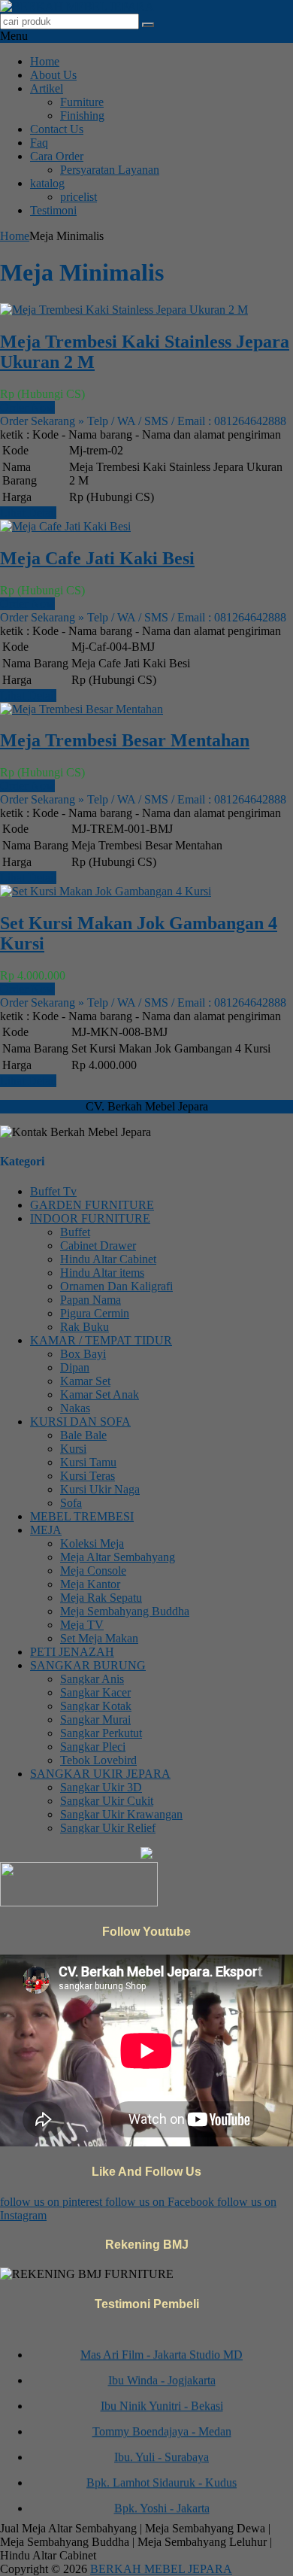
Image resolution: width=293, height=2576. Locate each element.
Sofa (71, 1503)
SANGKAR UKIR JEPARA (100, 1774)
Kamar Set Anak (100, 1394)
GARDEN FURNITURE (92, 1205)
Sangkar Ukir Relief (108, 1828)
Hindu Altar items (102, 1273)
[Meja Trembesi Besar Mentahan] (82, 709)
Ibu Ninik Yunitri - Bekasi (162, 2400)
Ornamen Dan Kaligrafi (116, 1286)
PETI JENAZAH (72, 1652)
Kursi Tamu (88, 1462)
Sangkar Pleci (93, 1747)
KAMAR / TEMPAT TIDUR (101, 1340)
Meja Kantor (90, 1584)
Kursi (73, 1449)
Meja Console (93, 1571)
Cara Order (57, 156)
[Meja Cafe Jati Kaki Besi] (65, 526)
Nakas (75, 1408)
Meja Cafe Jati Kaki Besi (97, 558)
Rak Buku (85, 1327)
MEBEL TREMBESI (82, 1516)
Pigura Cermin (95, 1313)
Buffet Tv (53, 1191)
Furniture (82, 102)
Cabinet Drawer (98, 1245)
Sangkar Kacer (95, 1692)
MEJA (46, 1530)
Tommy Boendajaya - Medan (162, 2425)
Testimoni (53, 210)
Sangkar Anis (92, 1679)
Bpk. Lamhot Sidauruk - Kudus (162, 2476)
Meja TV (82, 1625)
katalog (47, 183)
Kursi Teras (88, 1476)
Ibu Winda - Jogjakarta (162, 2374)
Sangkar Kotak (96, 1706)
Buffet (75, 1232)
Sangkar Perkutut (101, 1733)
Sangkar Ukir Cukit (107, 1801)
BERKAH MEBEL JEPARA (161, 2569)
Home (45, 61)
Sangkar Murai (95, 1719)
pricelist (79, 197)
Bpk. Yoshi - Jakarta (162, 2502)
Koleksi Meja (92, 1543)
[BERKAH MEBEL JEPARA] (77, 6)
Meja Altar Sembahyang (118, 1557)
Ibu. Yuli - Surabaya (162, 2451)
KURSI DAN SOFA (80, 1422)
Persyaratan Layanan (110, 170)
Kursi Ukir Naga (100, 1489)
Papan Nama (91, 1300)
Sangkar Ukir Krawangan (121, 1814)
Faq (39, 143)
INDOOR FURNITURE (90, 1218)
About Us (53, 75)
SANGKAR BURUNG (88, 1665)
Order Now (27, 407)
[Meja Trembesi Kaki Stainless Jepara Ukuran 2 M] (124, 310)
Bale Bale (83, 1435)
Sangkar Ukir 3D (101, 1787)
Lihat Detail (28, 513)
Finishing (82, 115)
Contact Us (57, 129)
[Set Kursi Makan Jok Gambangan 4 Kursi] (106, 891)
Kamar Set (85, 1381)
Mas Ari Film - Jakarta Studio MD (162, 2348)
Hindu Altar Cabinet (108, 1259)
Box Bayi (83, 1354)
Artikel (47, 88)
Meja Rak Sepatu (101, 1598)
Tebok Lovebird (98, 1760)
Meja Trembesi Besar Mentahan (125, 740)
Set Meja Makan (99, 1638)
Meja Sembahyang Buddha (125, 1611)
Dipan (75, 1367)
